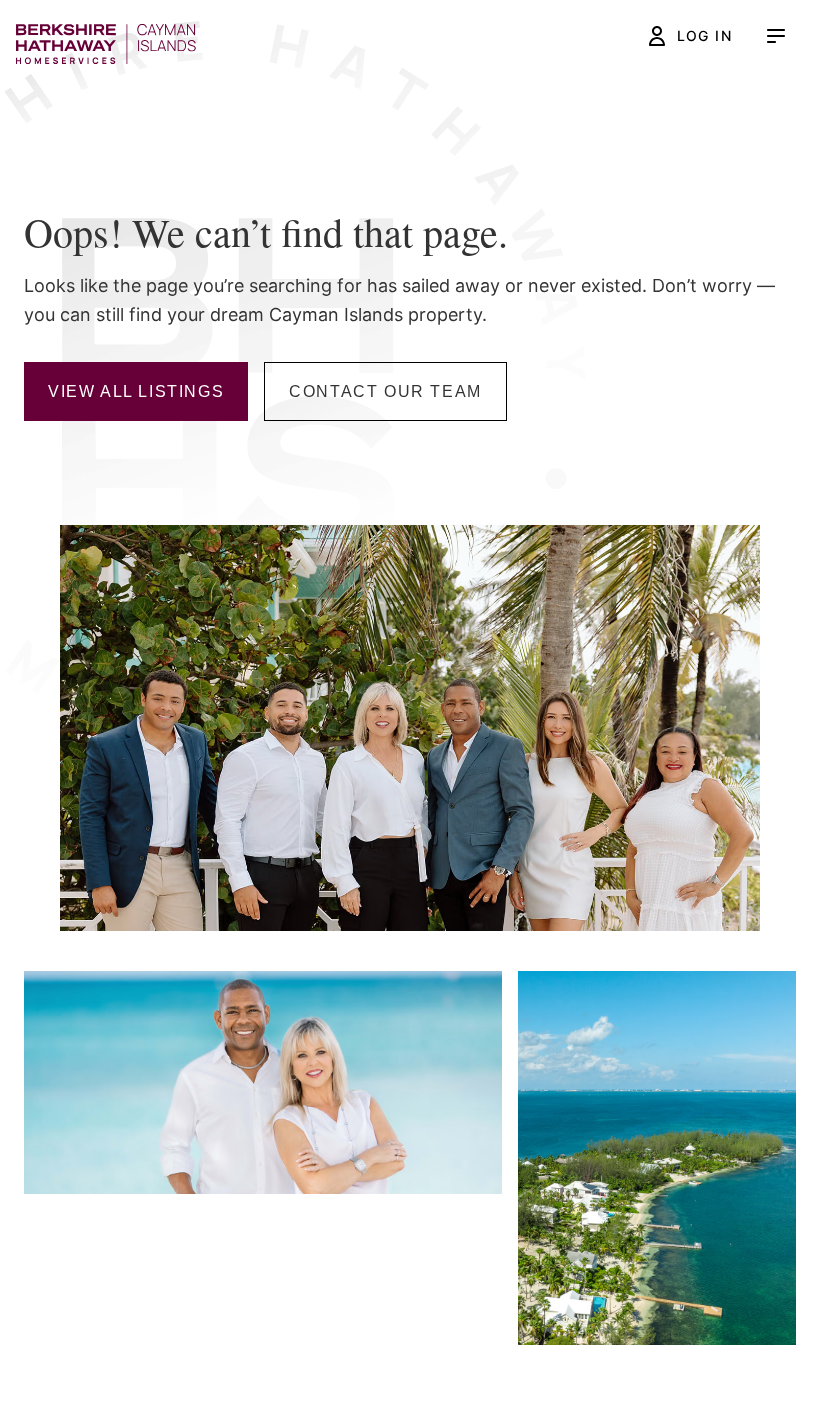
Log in (704, 35)
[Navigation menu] (776, 36)
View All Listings (136, 391)
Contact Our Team (385, 391)
